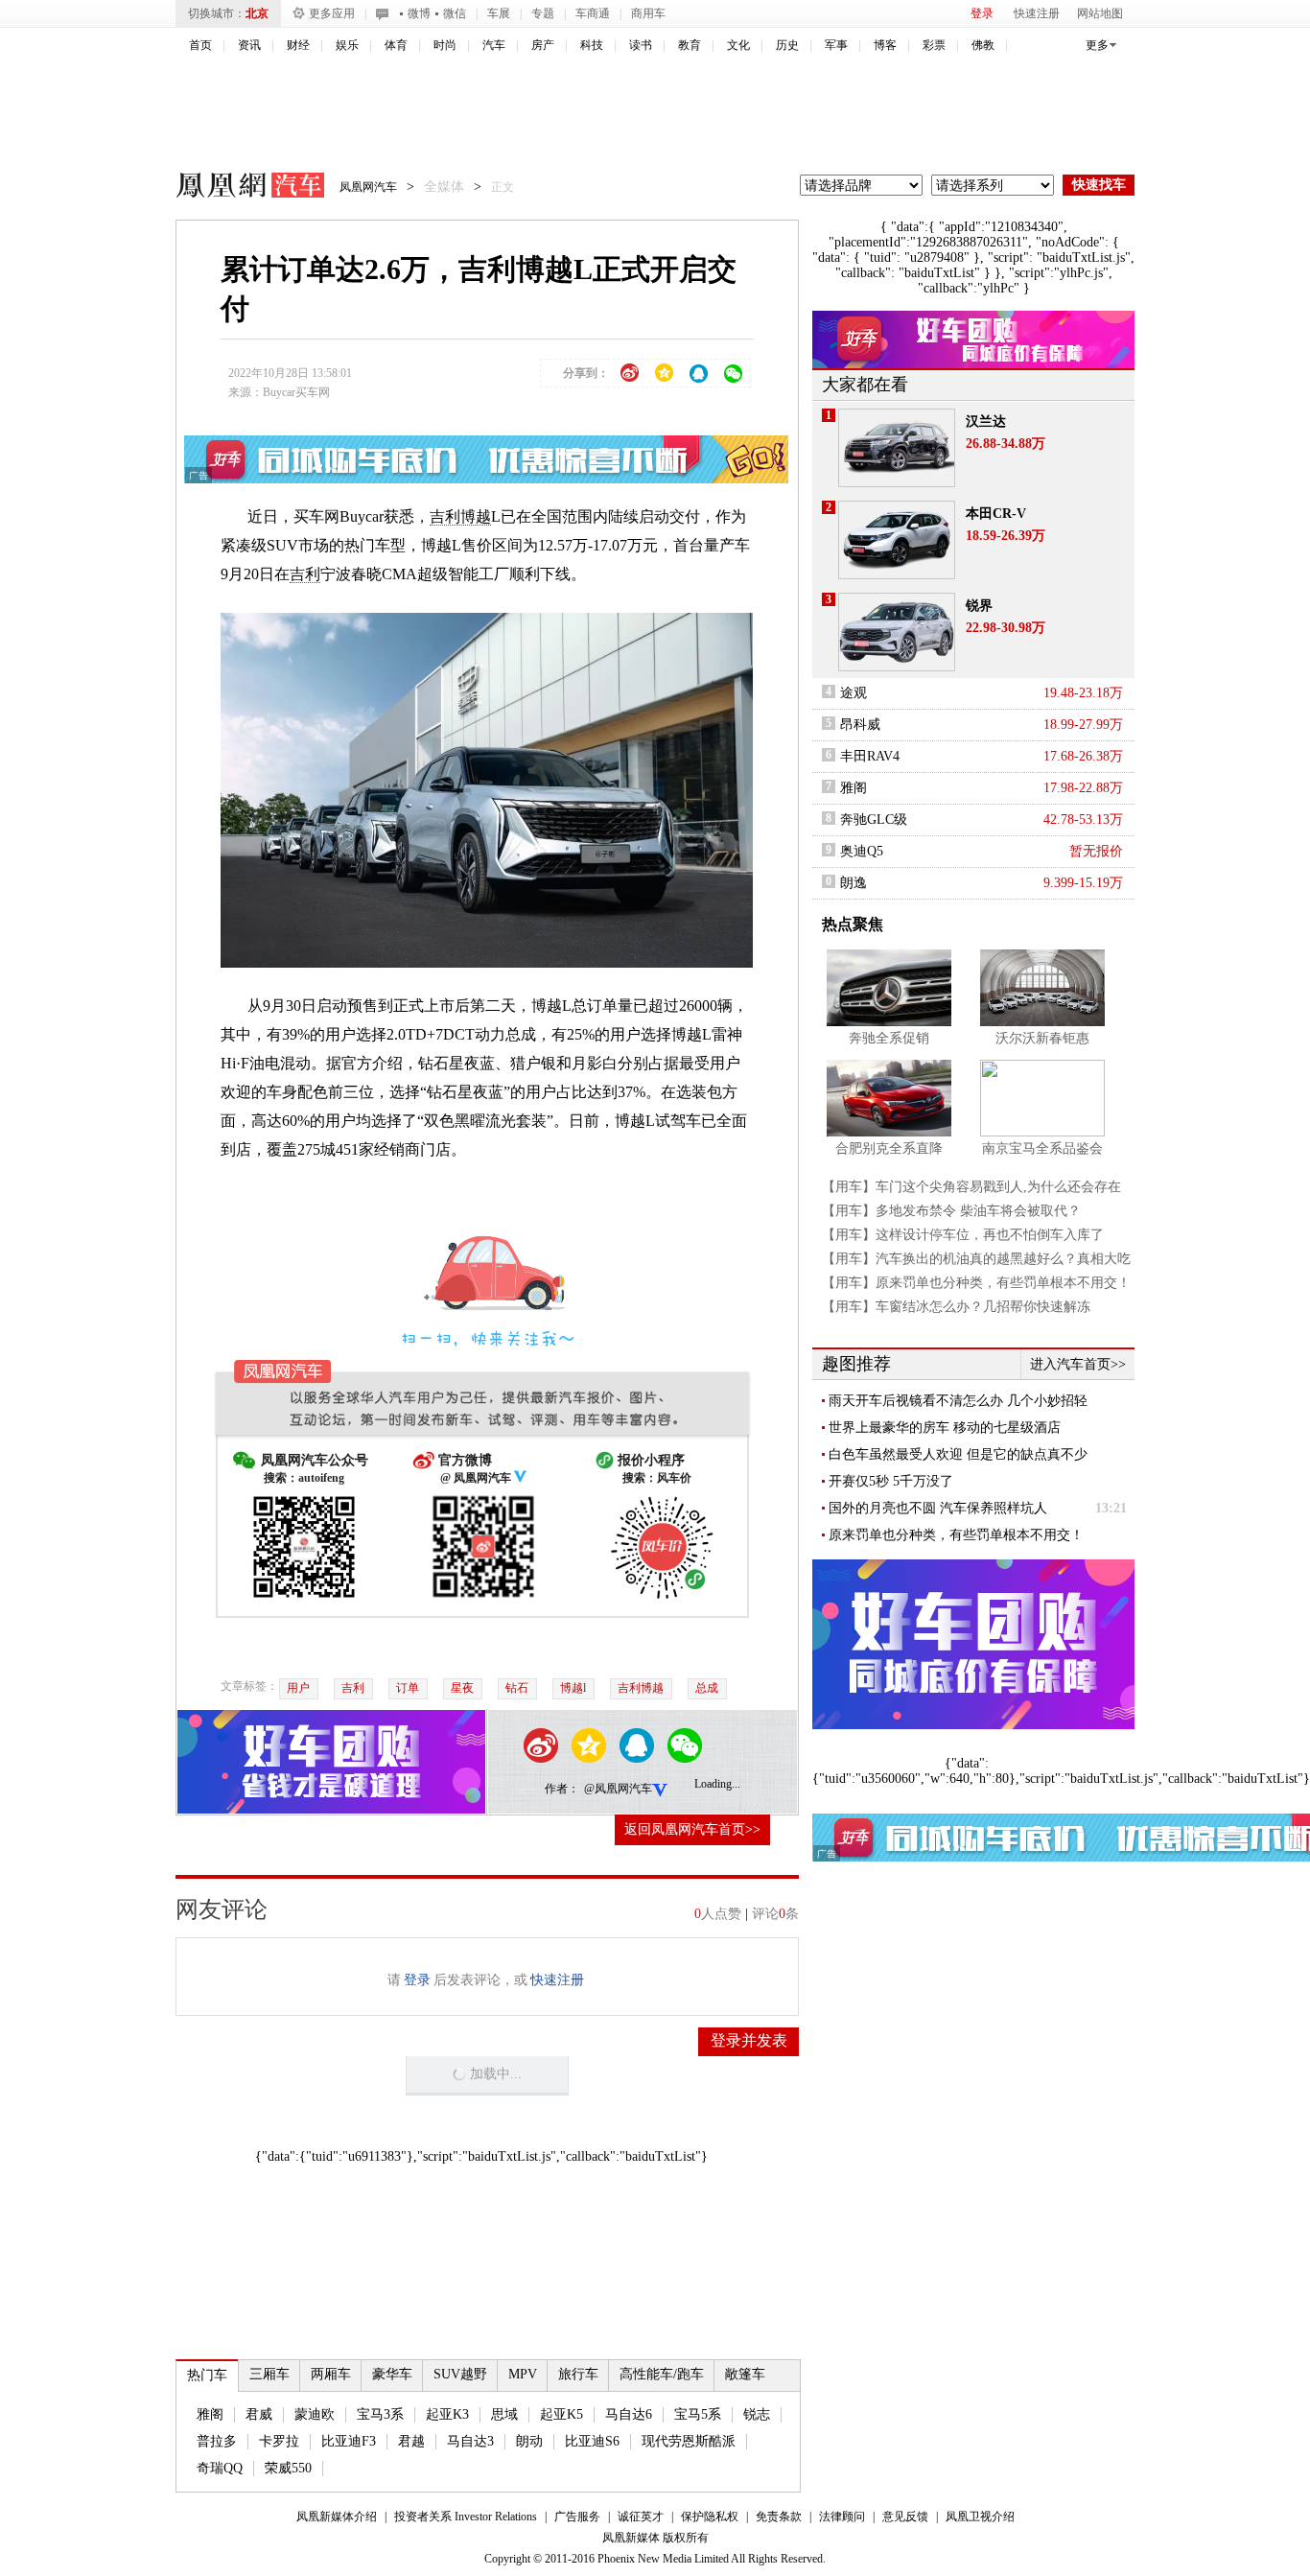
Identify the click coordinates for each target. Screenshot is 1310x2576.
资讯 (249, 45)
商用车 (648, 13)
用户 (298, 1688)
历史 (787, 45)
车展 (499, 13)
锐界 (979, 606)
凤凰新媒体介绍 (337, 2517)
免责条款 (779, 2517)
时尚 (445, 45)
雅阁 (210, 2414)
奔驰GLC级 (874, 820)
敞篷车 (745, 2374)
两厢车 (331, 2374)
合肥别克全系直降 (889, 1148)
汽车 (494, 45)
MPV (523, 2374)
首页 (200, 45)
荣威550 (288, 2468)
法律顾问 (842, 2517)
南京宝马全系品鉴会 (1042, 1148)
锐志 (757, 2414)
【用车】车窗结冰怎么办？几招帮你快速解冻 (956, 1307)
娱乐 (347, 45)
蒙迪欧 (315, 2414)
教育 (690, 45)
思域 (504, 2414)
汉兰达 (986, 422)
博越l (573, 1688)
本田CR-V (996, 514)
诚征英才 (641, 2517)
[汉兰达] (897, 448)
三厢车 (269, 2374)
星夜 (462, 1688)
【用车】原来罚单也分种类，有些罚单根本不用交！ (976, 1283)
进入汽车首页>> (1078, 1364)
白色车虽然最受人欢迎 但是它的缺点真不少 (958, 1454)
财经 (298, 45)
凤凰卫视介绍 (980, 2517)
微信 (455, 13)
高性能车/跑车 (662, 2374)
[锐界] (897, 632)
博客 (885, 45)
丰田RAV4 (870, 756)
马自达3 (470, 2441)
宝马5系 (698, 2414)
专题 (543, 13)
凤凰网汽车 (237, 188)
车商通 (593, 13)
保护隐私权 (710, 2517)
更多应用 (332, 13)
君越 (411, 2441)
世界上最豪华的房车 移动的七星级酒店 (945, 1428)
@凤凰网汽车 (618, 1789)
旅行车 (578, 2374)
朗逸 (854, 883)
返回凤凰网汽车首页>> (692, 1829)
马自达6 (629, 2414)
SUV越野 (460, 2374)
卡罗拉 (279, 2441)
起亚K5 (561, 2414)
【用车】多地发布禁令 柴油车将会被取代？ (951, 1211)
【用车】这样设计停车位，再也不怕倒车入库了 (963, 1235)
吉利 (305, 574)
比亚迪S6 (592, 2441)
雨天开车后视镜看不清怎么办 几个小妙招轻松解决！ (958, 1401)
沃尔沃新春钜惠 (1042, 1038)
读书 (641, 45)
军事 (836, 45)
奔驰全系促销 (889, 1038)
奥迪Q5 (862, 851)
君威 (259, 2414)
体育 (396, 45)
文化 (738, 45)
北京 (257, 13)
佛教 (983, 45)
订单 (408, 1688)
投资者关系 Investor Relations (466, 2517)
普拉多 (217, 2441)
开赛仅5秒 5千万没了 (891, 1481)
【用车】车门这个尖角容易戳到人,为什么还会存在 (971, 1187)
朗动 (529, 2441)
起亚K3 (447, 2414)
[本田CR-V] (897, 540)
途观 (854, 693)
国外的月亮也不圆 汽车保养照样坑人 (938, 1508)
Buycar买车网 (296, 392)
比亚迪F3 (349, 2441)
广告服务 (577, 2517)
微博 (419, 13)
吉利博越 (460, 516)
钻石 (517, 1688)
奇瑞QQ (220, 2468)
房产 (543, 45)
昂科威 (860, 725)
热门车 (207, 2375)
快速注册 (1037, 13)
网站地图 (1100, 13)
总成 (707, 1688)
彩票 (934, 45)
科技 (592, 45)
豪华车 (392, 2374)
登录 (982, 13)
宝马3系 (380, 2414)
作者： (562, 1789)
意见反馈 (905, 2517)
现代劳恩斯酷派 (689, 2441)
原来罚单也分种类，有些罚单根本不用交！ (956, 1535)
